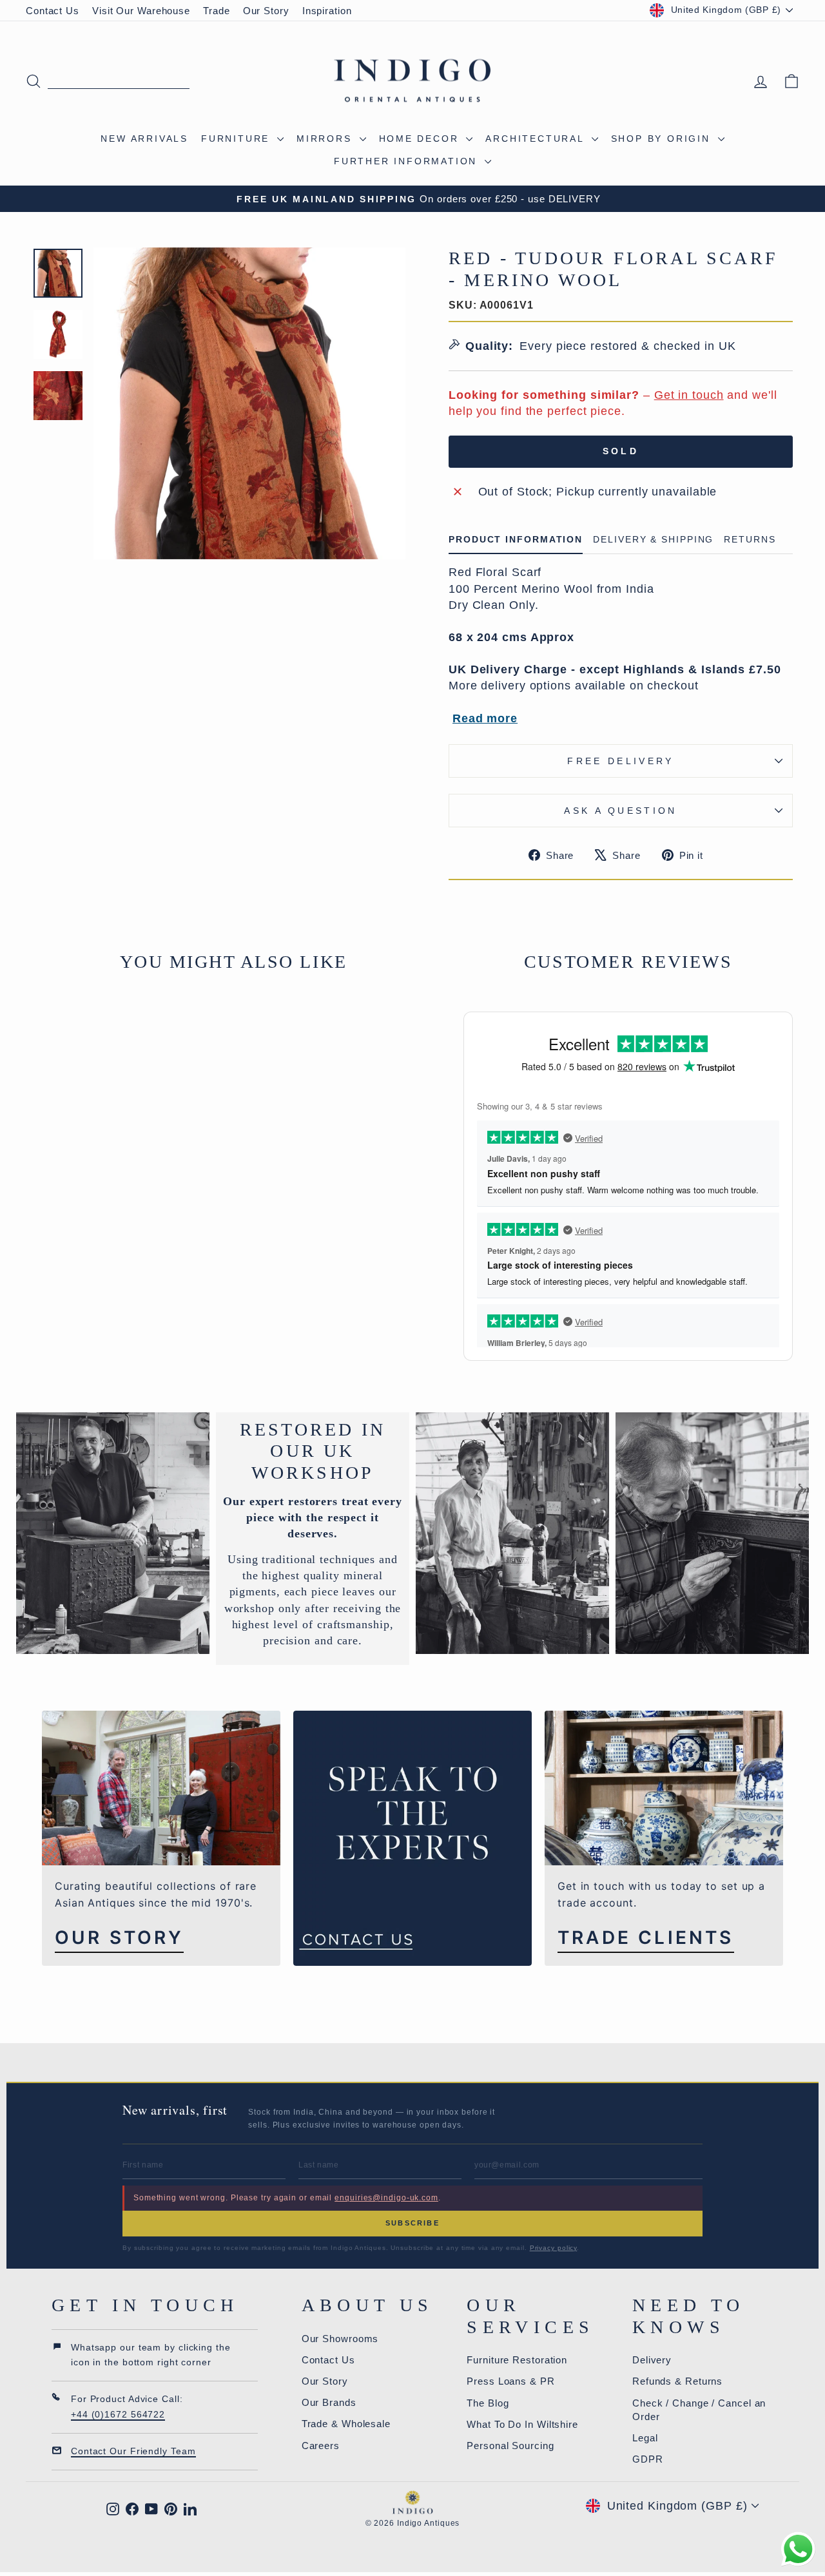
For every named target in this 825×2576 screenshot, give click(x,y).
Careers (321, 2446)
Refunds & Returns (677, 2381)
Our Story (266, 11)
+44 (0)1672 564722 (118, 2414)
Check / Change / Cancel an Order (699, 2410)
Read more (485, 718)
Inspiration (327, 11)
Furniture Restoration (517, 2360)
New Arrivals (144, 139)
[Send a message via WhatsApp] (798, 2549)
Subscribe (412, 2223)
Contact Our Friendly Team (133, 2451)
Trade (217, 11)
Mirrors (326, 139)
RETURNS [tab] (750, 540)
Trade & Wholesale (346, 2424)
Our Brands (329, 2402)
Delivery (652, 2360)
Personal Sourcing (510, 2446)
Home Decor (421, 139)
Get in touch (689, 395)
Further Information (408, 161)
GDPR (648, 2459)
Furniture (238, 139)
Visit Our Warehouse (141, 11)
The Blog (488, 2403)
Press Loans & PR (510, 2381)
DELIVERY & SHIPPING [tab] (653, 540)
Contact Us (53, 11)
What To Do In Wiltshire (522, 2424)
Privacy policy (554, 2248)
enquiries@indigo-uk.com (386, 2198)
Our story (119, 1938)
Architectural (537, 139)
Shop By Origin (663, 139)
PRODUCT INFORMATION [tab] (516, 540)
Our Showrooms (340, 2339)
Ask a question (620, 811)
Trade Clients (646, 1938)
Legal (645, 2438)
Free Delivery (620, 761)
